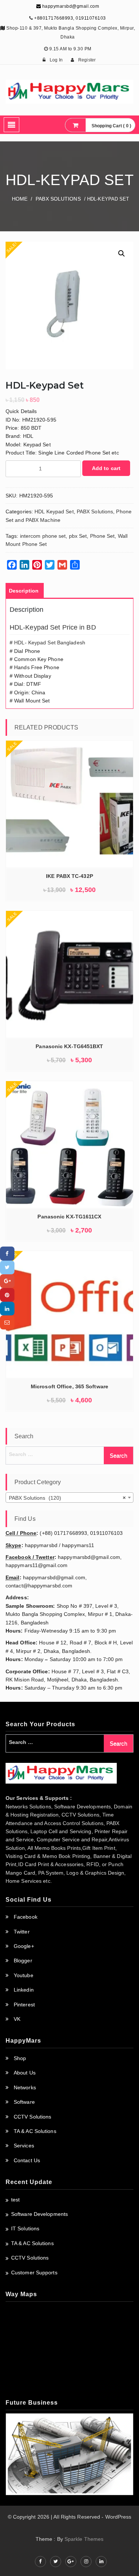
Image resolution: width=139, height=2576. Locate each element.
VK (17, 2019)
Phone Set (102, 536)
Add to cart (106, 468)
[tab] (24, 591)
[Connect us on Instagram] (86, 2562)
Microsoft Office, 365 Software (69, 1386)
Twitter (22, 1932)
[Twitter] (7, 1267)
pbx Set (78, 536)
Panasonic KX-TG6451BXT (69, 1046)
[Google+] (7, 1281)
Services (24, 2146)
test (15, 2200)
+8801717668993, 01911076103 (70, 18)
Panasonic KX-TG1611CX (69, 1217)
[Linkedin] (7, 1309)
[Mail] (7, 1322)
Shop (20, 2058)
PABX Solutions (58, 199)
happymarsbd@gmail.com (70, 6)
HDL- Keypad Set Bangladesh (50, 643)
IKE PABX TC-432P (69, 876)
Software (24, 2102)
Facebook (26, 1917)
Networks (25, 2087)
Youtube (24, 1975)
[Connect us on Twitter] (56, 2562)
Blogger (23, 1960)
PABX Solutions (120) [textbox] (67, 1498)
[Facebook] (7, 1253)
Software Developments (39, 2214)
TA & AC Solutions (35, 2131)
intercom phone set (43, 536)
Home (20, 199)
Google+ (24, 1946)
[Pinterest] (7, 1295)
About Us (25, 2073)
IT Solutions (25, 2228)
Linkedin (24, 1990)
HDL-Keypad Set (35, 627)
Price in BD (79, 627)
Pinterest (24, 2005)
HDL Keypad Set (54, 511)
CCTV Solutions (32, 2117)
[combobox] (69, 1497)
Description (24, 591)
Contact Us (27, 2160)
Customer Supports (34, 2273)
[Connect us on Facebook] (40, 2562)
